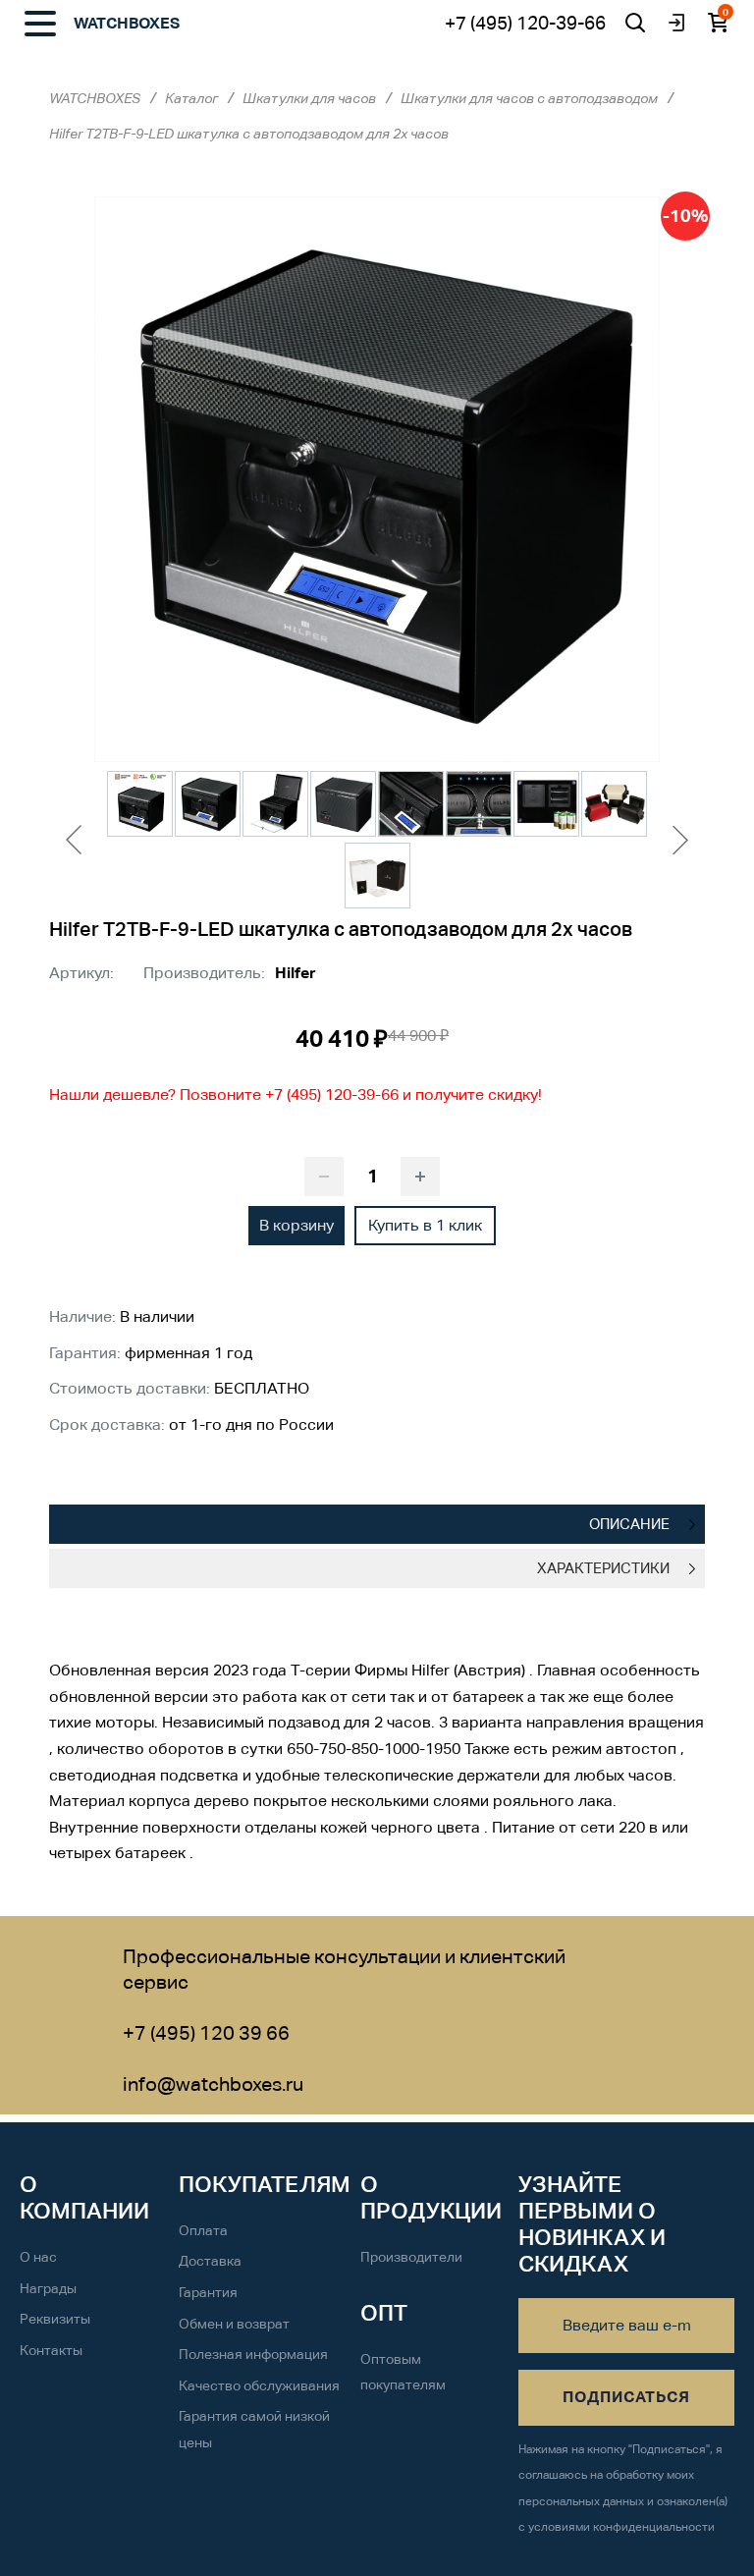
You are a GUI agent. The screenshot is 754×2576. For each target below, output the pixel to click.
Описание (629, 1524)
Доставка (210, 2261)
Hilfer (296, 973)
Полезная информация (253, 2354)
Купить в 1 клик (425, 1225)
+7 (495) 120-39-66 (525, 23)
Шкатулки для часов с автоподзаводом (529, 98)
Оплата (203, 2230)
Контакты (51, 2350)
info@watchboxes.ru (213, 2084)
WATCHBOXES (95, 98)
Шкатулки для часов (309, 98)
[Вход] (676, 23)
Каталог (191, 98)
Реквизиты (55, 2319)
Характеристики (603, 1568)
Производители (411, 2257)
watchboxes (127, 23)
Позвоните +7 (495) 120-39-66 (291, 1095)
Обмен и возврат (234, 2324)
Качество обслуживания (259, 2385)
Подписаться (626, 2397)
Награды (48, 2288)
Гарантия (208, 2292)
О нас (38, 2257)
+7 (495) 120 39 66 (206, 2033)
